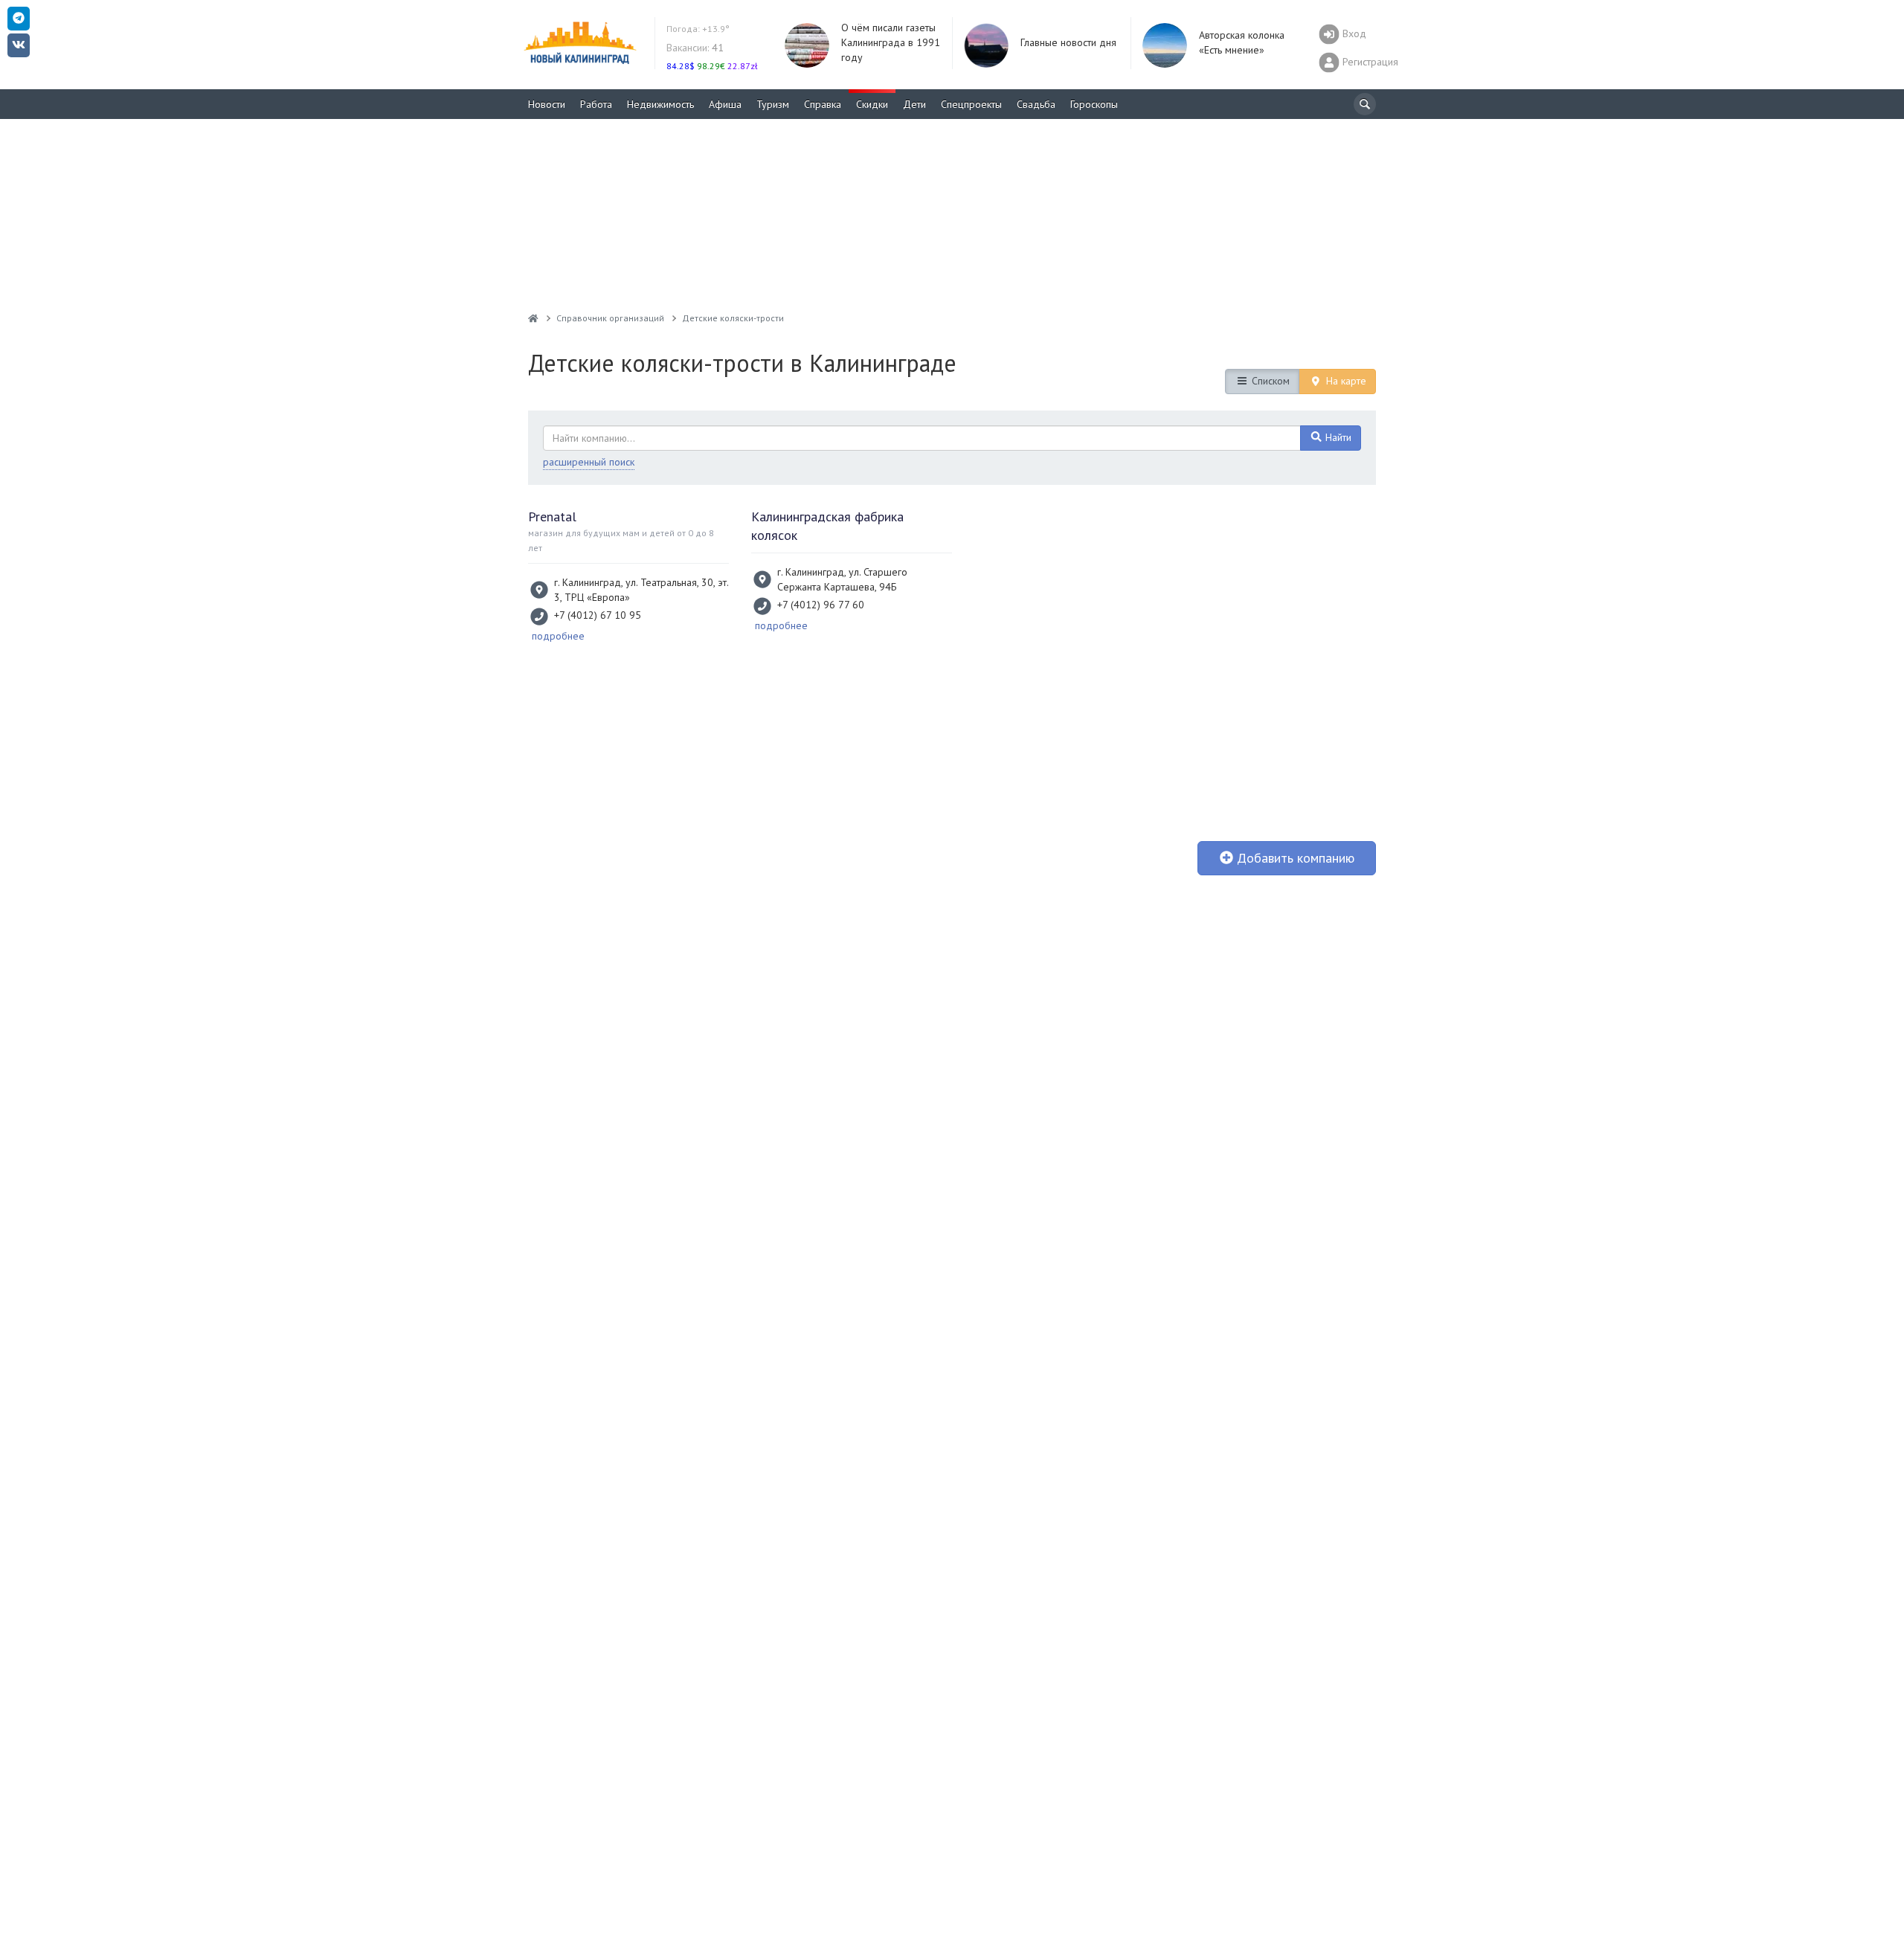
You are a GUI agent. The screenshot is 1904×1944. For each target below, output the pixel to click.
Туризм (773, 104)
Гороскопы (1094, 104)
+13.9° (698, 29)
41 (695, 48)
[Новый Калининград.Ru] (533, 318)
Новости (547, 104)
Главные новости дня (1068, 42)
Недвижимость (660, 104)
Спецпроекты (971, 104)
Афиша (725, 104)
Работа (596, 104)
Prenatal (552, 516)
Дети (914, 104)
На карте (1345, 381)
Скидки (872, 104)
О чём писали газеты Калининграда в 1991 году (891, 42)
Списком (1269, 381)
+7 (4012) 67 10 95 (598, 615)
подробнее (558, 636)
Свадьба (1036, 104)
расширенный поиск (589, 462)
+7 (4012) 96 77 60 (821, 605)
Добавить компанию (1294, 858)
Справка (823, 104)
